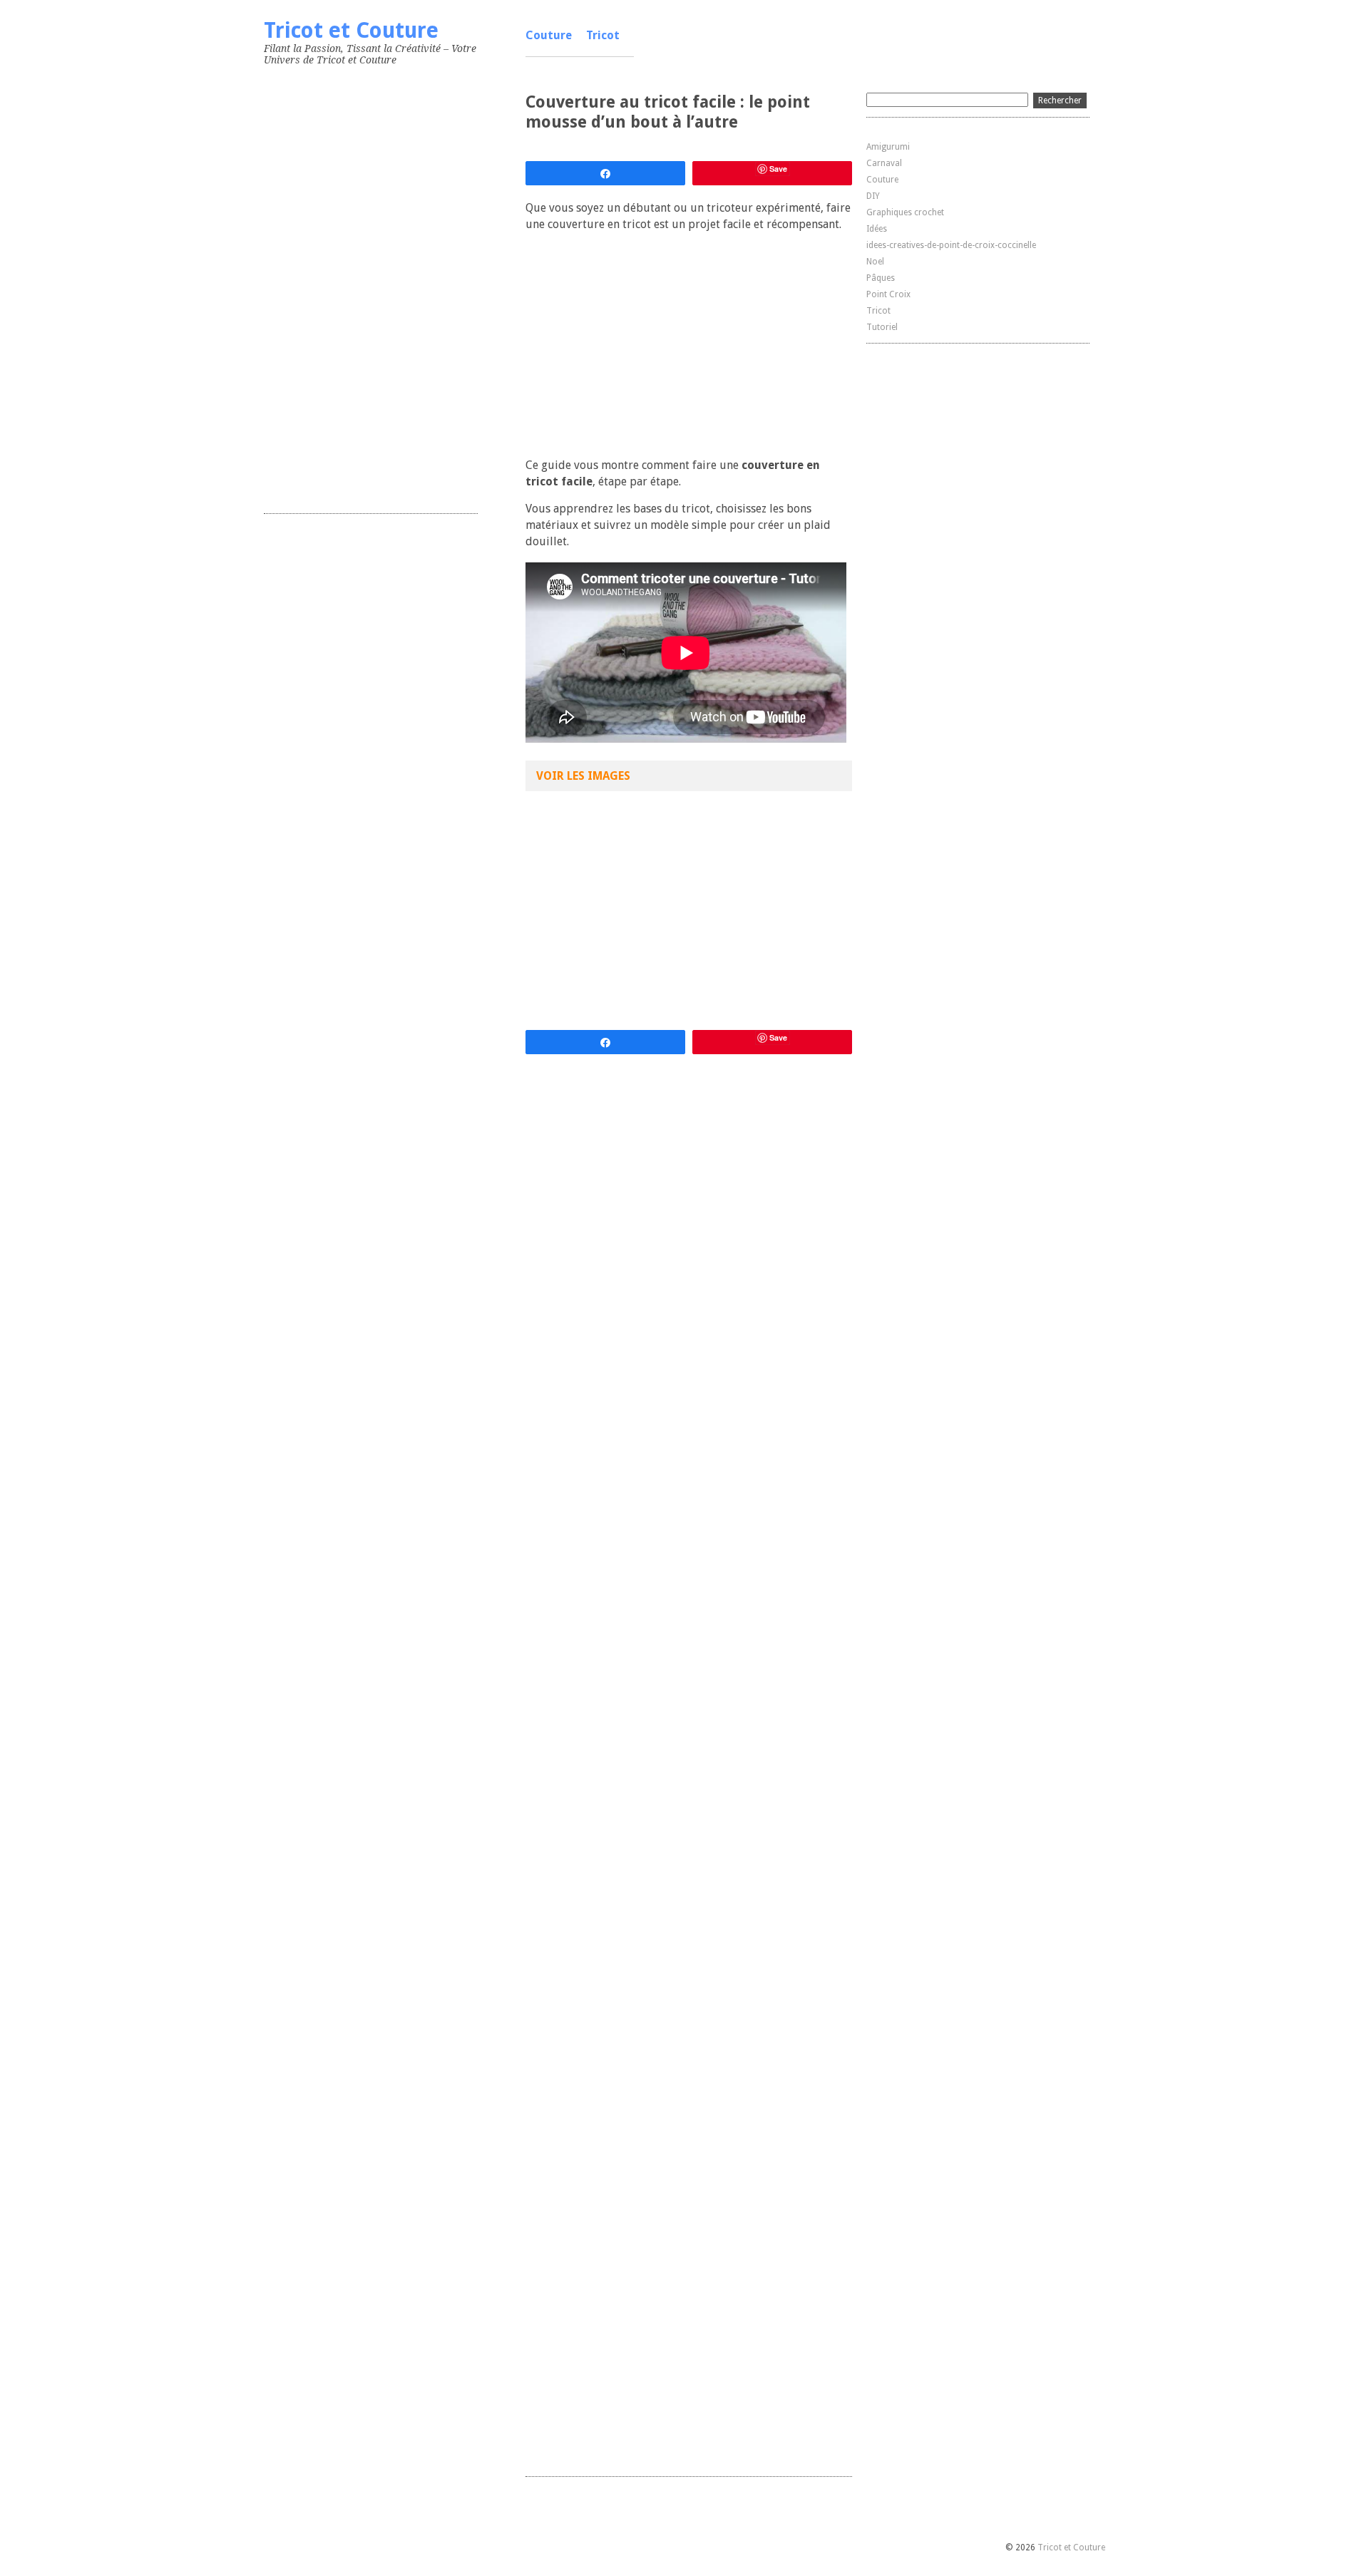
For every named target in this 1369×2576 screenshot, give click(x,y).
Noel (875, 262)
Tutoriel (882, 327)
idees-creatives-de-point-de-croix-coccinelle (951, 245)
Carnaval (884, 163)
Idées (877, 229)
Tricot (603, 35)
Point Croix (888, 294)
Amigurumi (888, 147)
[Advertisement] (371, 287)
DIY (873, 196)
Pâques (881, 278)
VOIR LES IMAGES (583, 776)
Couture (549, 35)
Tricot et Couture (351, 30)
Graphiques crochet (905, 212)
